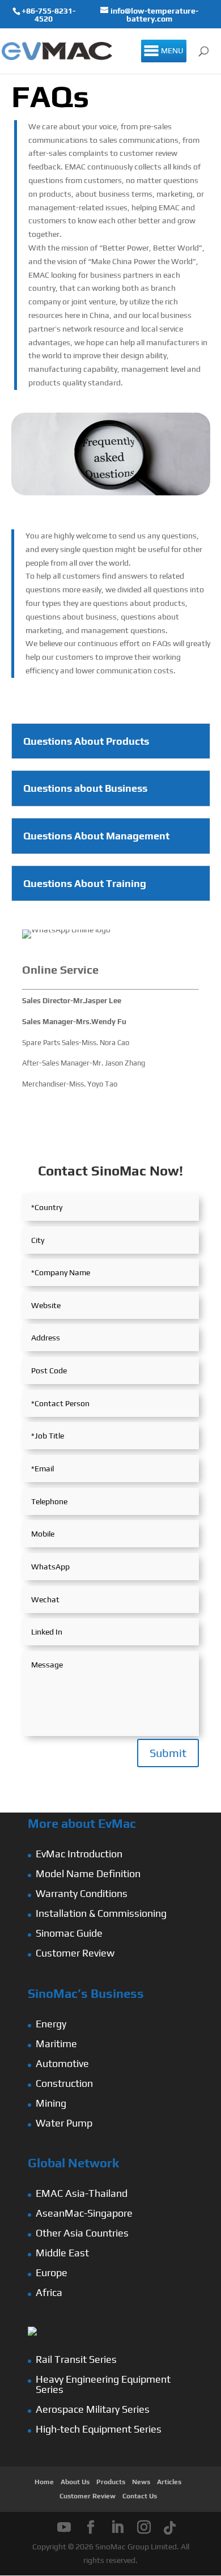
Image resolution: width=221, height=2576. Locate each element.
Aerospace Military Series (93, 2409)
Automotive (62, 2063)
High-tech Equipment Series (99, 2429)
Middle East (62, 2253)
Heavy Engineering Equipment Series (103, 2384)
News (141, 2482)
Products (111, 2482)
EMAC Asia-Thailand (82, 2193)
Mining (51, 2103)
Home (44, 2482)
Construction (64, 2083)
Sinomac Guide (69, 1933)
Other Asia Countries (82, 2233)
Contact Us (140, 2496)
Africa (49, 2292)
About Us (75, 2482)
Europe (52, 2272)
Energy (51, 2024)
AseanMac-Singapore (84, 2213)
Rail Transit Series (76, 2359)
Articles (169, 2482)
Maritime (56, 2044)
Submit (168, 1753)
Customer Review (75, 1953)
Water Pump (64, 2123)
